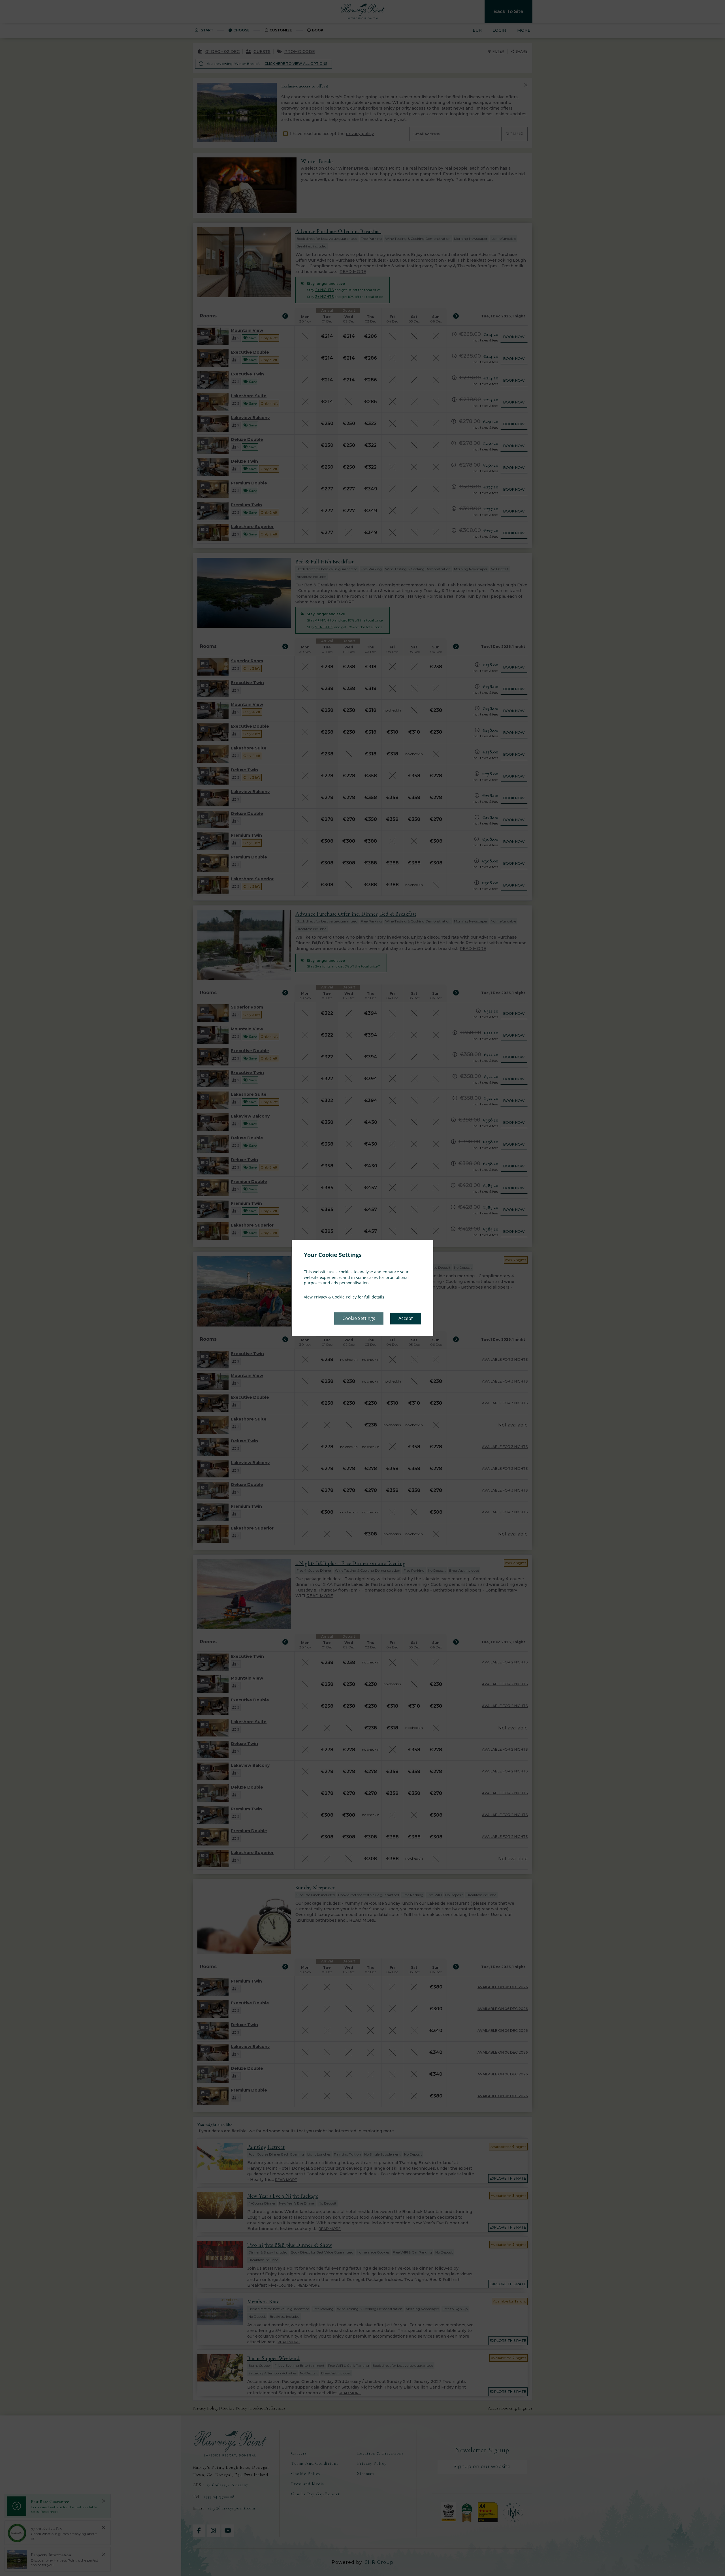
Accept (406, 1319)
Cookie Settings (359, 1319)
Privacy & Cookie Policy (335, 1297)
